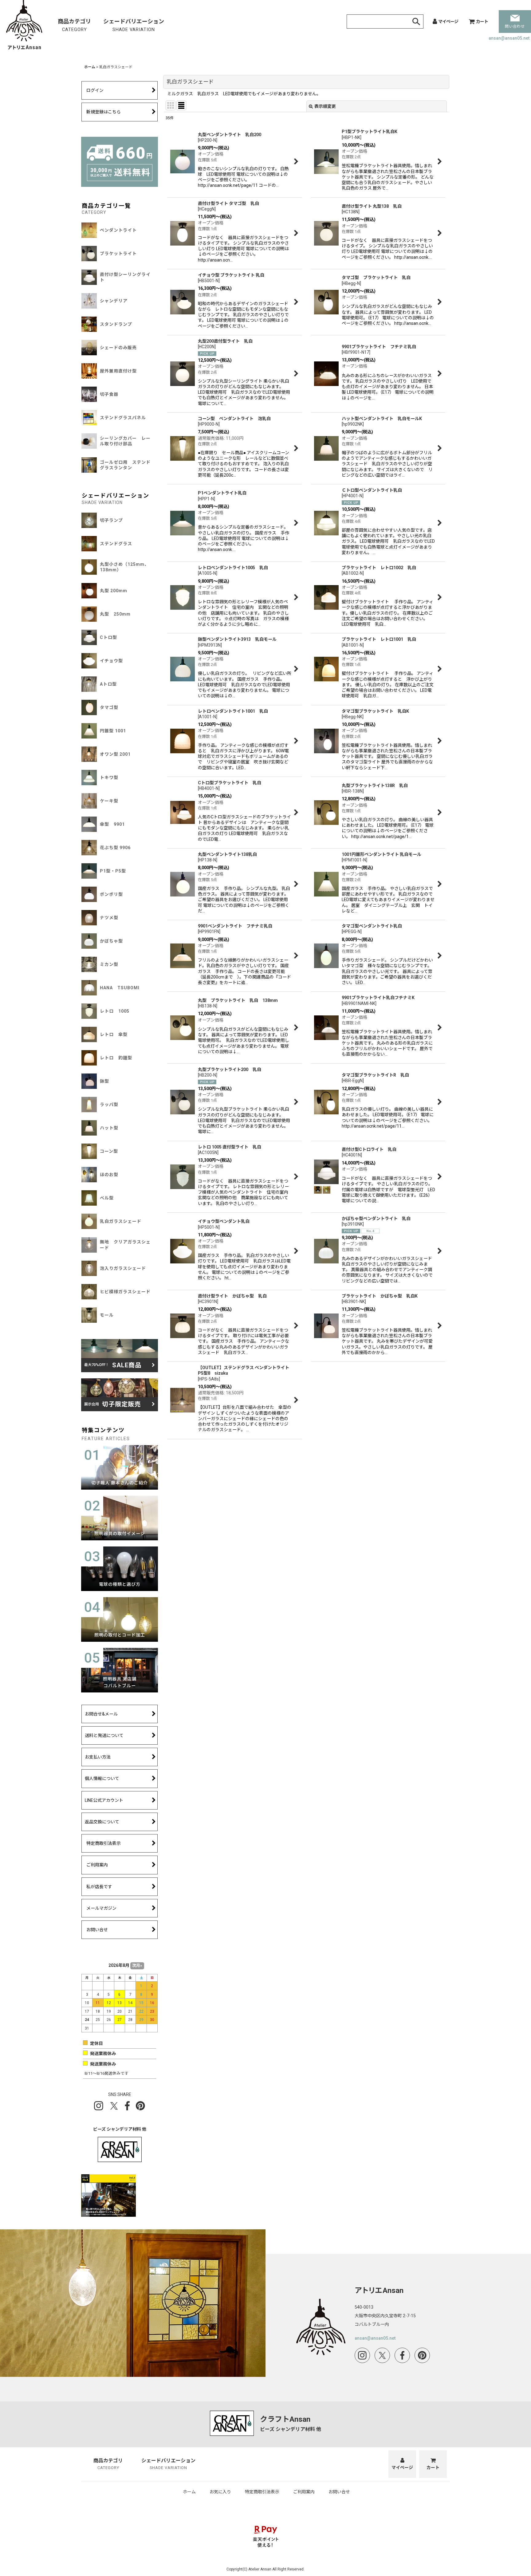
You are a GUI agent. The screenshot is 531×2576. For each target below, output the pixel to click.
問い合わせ (515, 26)
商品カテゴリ (74, 25)
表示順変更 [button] (325, 106)
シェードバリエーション (134, 25)
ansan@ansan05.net (509, 38)
